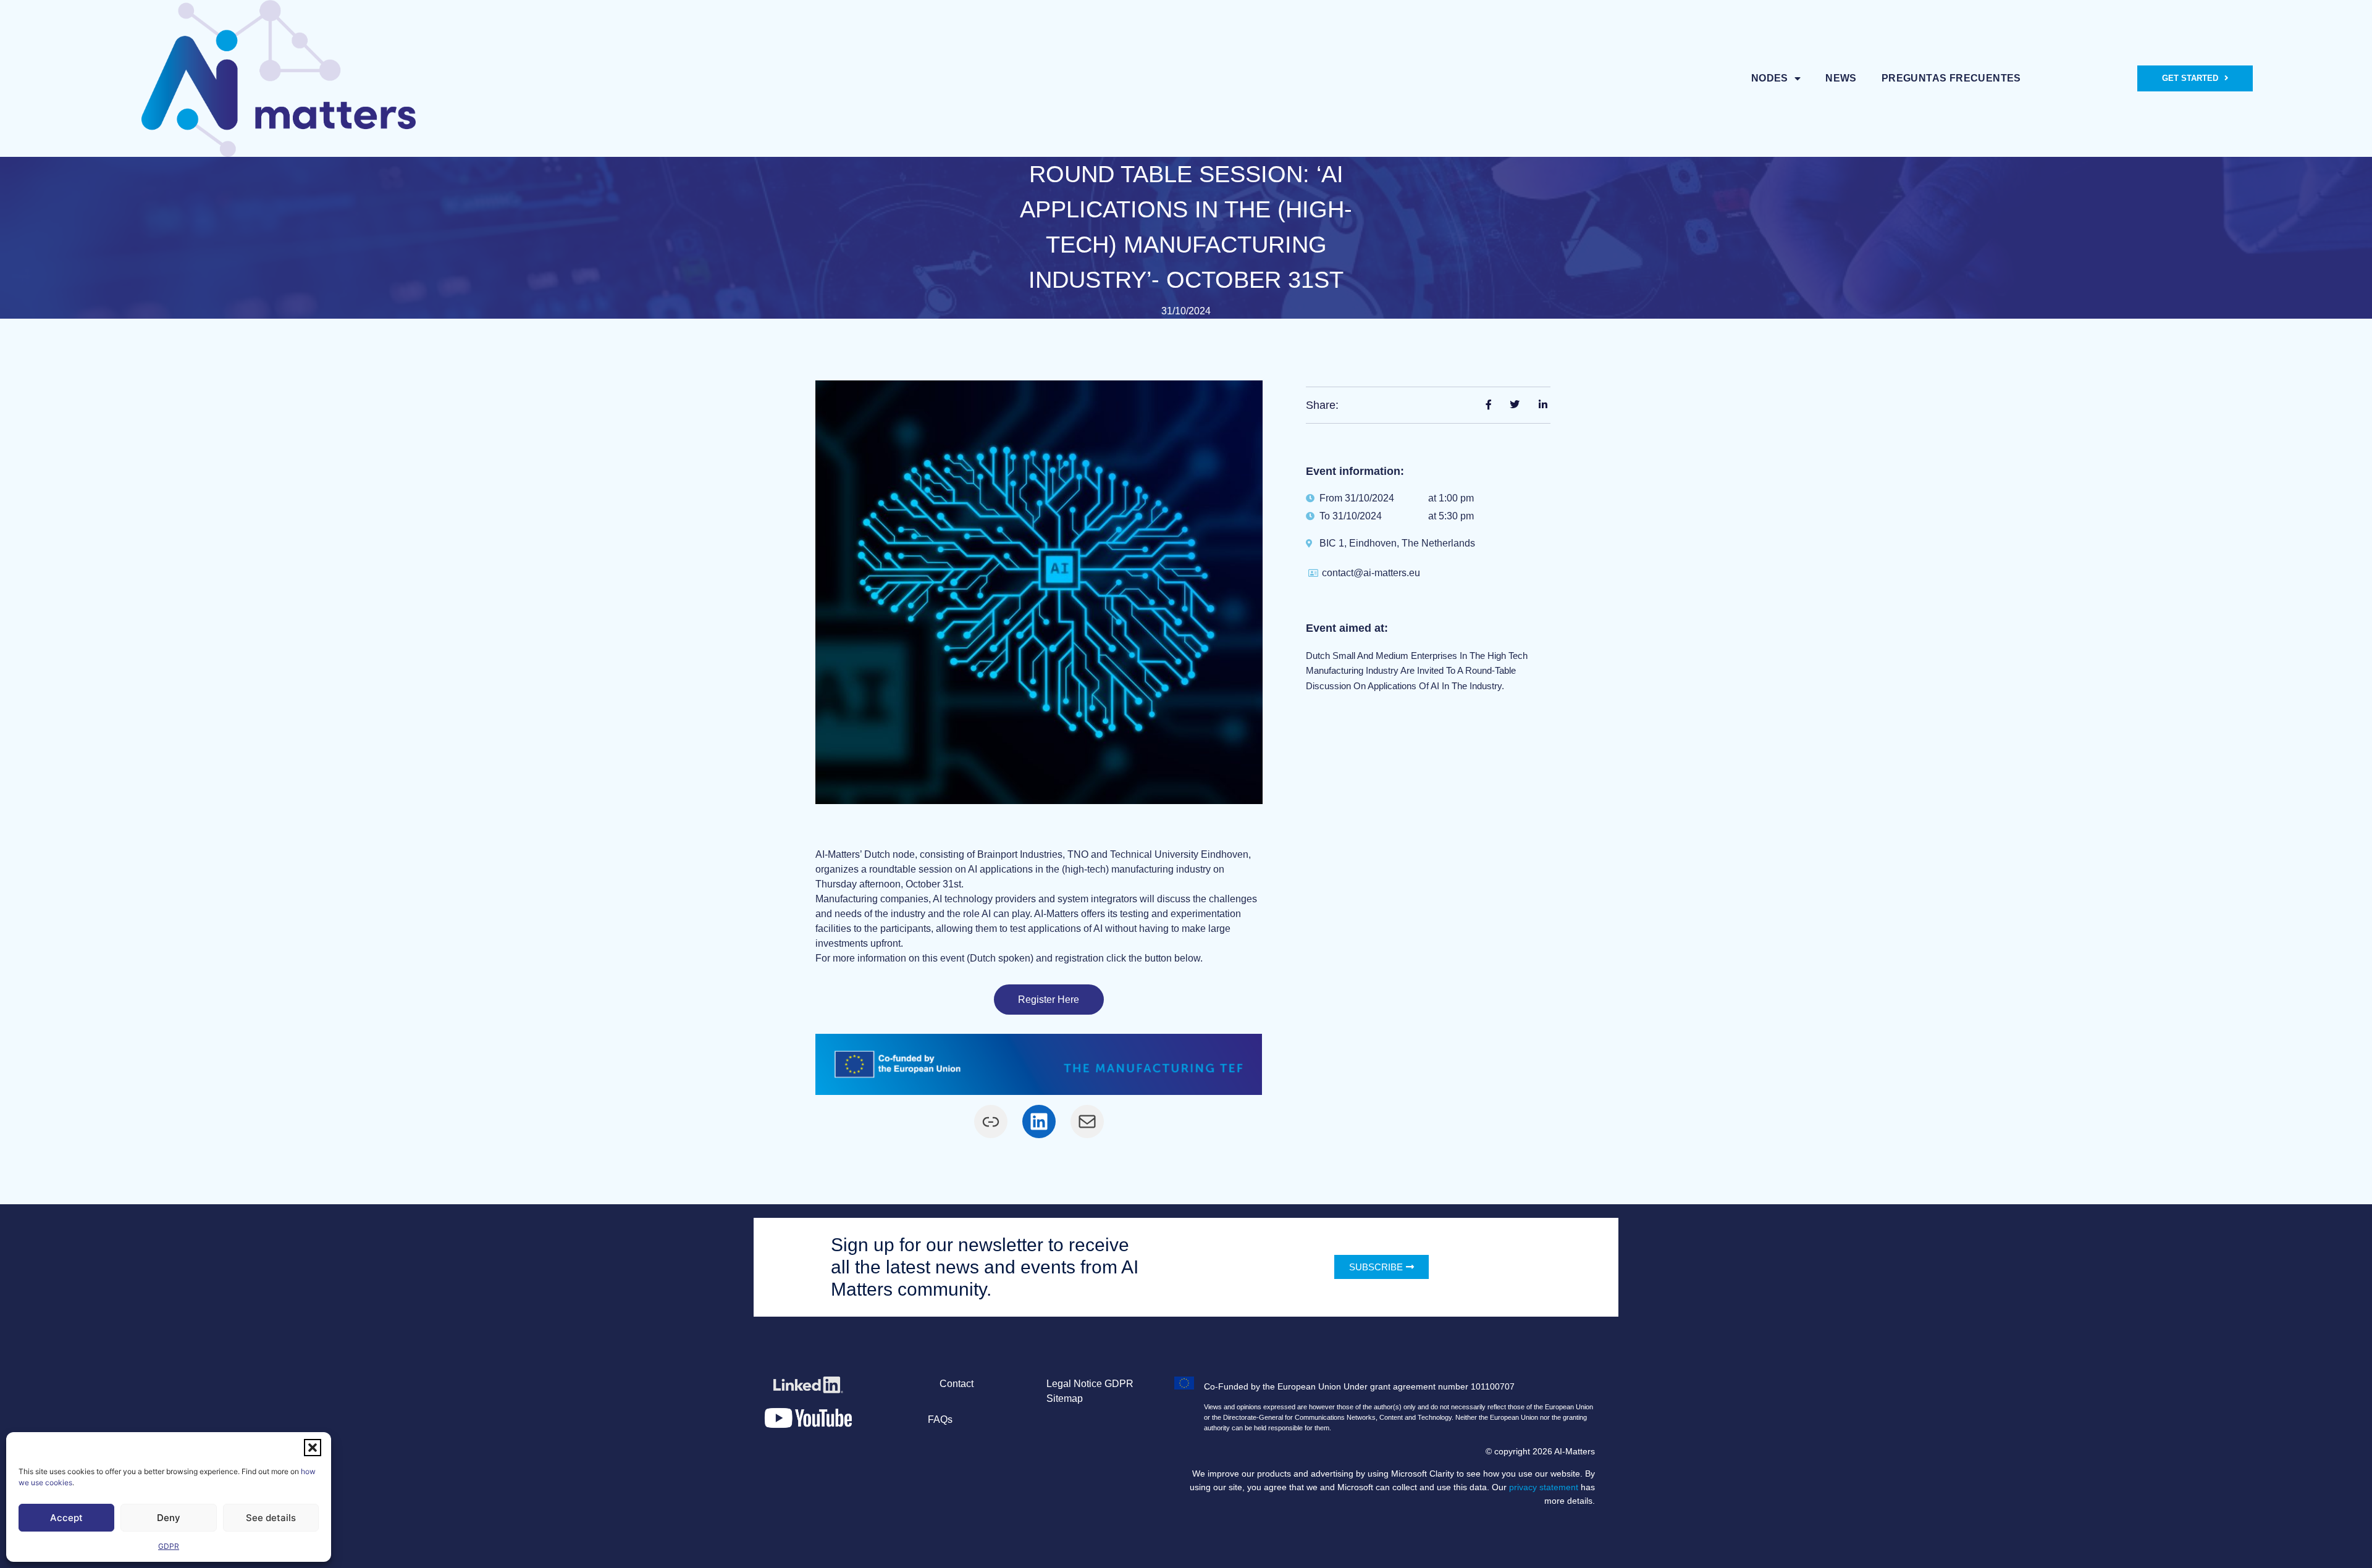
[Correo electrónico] (1087, 1121)
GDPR (169, 1546)
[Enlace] (991, 1121)
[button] (313, 1448)
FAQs (940, 1419)
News (1841, 78)
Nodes (1770, 78)
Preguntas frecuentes (1951, 78)
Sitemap (1065, 1398)
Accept (66, 1518)
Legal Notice (1074, 1384)
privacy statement (1544, 1487)
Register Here (1049, 1000)
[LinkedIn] (1039, 1121)
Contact (957, 1384)
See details (271, 1518)
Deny (169, 1518)
